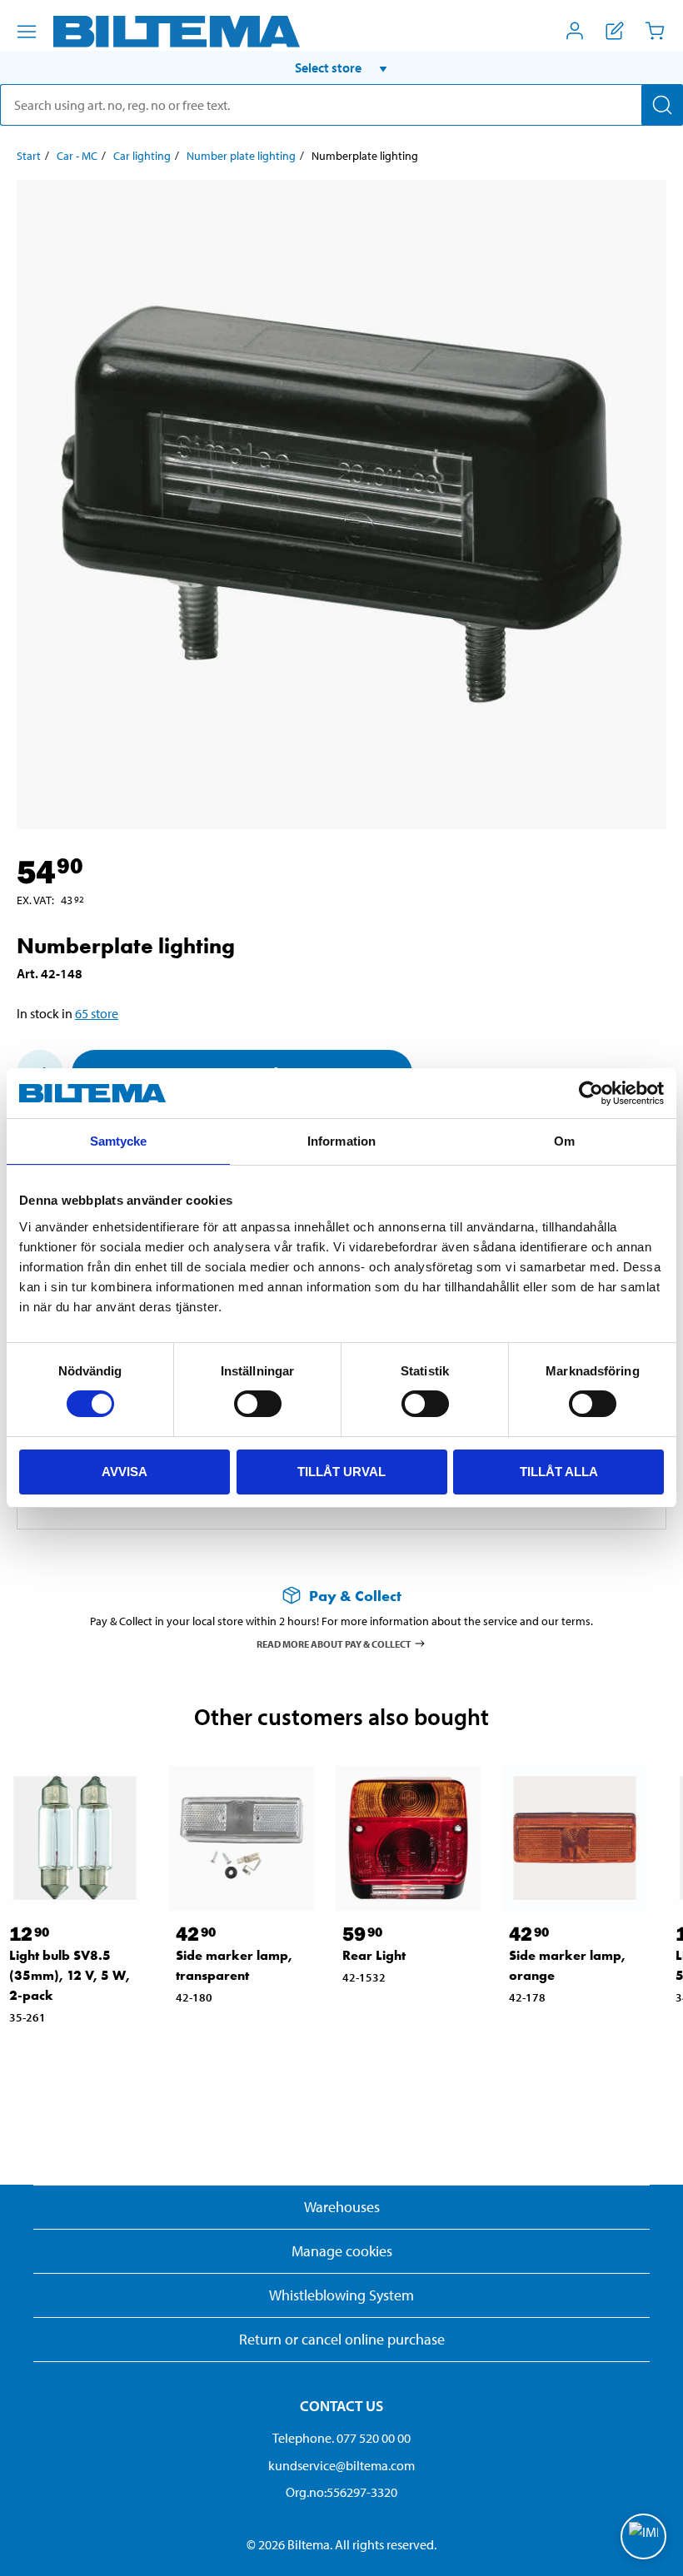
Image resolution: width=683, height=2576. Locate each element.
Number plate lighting (241, 156)
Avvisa (125, 1472)
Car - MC (77, 156)
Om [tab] (564, 1141)
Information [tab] (341, 1141)
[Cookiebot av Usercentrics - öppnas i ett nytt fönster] (591, 1093)
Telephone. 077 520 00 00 (341, 2438)
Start (29, 156)
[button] (341, 67)
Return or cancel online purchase (342, 2339)
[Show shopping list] (615, 31)
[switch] (258, 1404)
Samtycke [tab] (119, 1141)
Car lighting (142, 156)
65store (97, 1013)
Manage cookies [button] (342, 2251)
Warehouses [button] (342, 2207)
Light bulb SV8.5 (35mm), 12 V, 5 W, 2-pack (70, 1975)
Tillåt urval (341, 1472)
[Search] (662, 105)
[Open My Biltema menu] (575, 31)
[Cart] (655, 31)
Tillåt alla (559, 1472)
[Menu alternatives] (27, 32)
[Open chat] (643, 2536)
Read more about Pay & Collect (334, 1643)
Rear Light (374, 1955)
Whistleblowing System (341, 2295)
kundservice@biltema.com (341, 2465)
